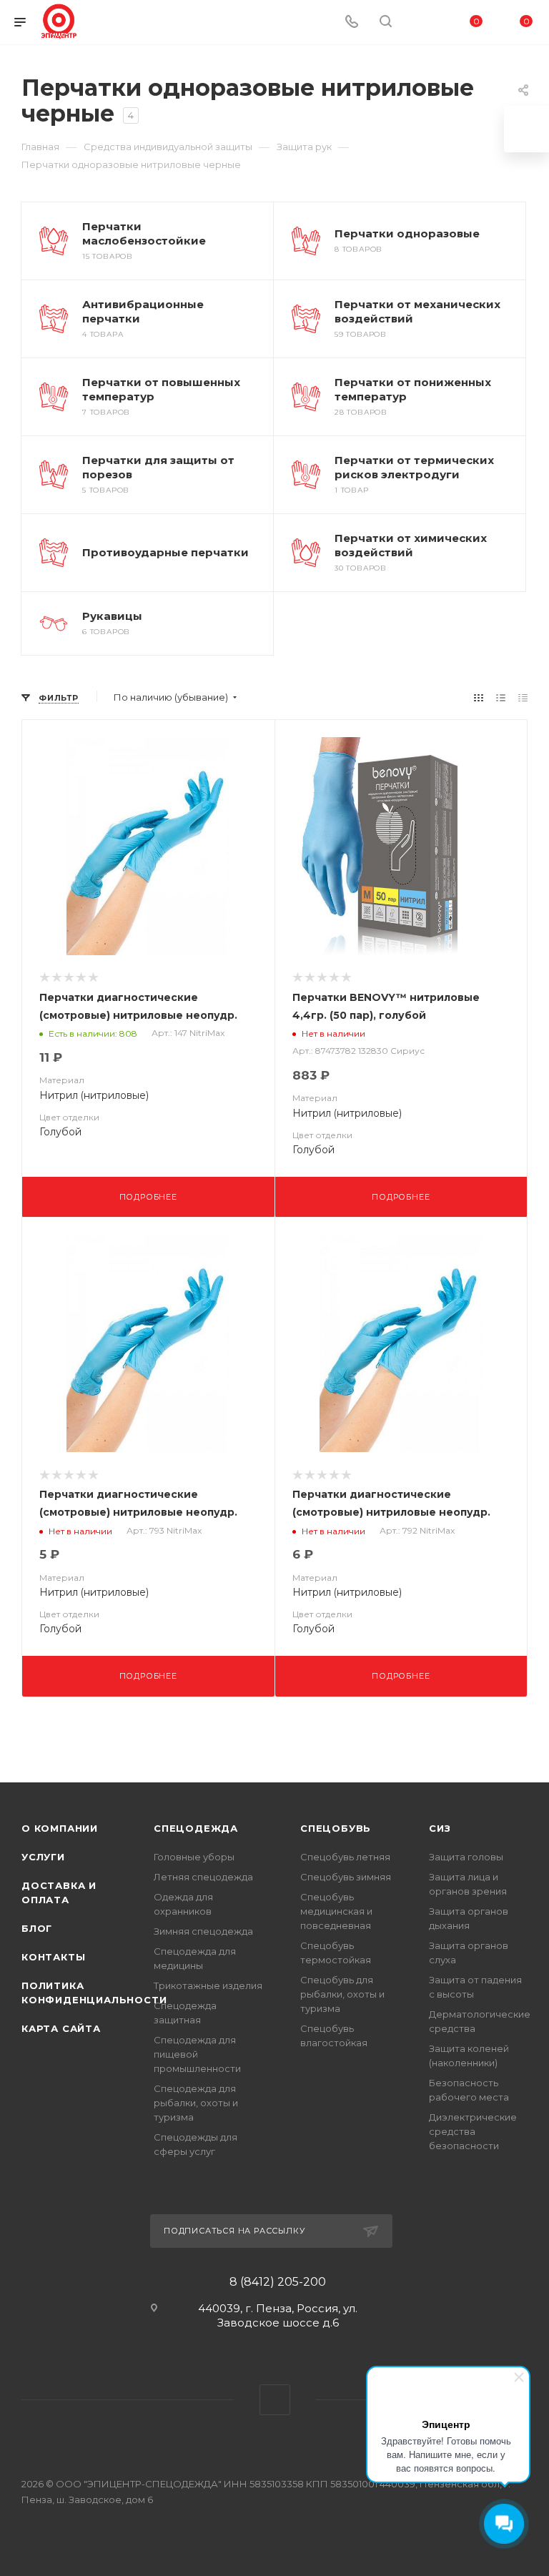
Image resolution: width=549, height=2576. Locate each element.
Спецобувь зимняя (346, 1877)
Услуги (43, 1857)
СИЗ (440, 1828)
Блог (37, 1928)
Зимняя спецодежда (203, 1931)
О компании (60, 1828)
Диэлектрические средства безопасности (473, 2131)
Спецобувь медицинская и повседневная (336, 1911)
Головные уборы (194, 1857)
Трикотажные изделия (208, 1985)
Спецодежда (196, 1828)
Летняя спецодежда (203, 1877)
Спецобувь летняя (345, 1857)
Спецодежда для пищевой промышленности (197, 2054)
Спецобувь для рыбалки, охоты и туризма (342, 1994)
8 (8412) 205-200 (278, 2282)
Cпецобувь (336, 1828)
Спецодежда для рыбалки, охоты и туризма (196, 2103)
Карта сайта (61, 2028)
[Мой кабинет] (420, 23)
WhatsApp (275, 2400)
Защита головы (466, 1857)
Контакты (53, 1957)
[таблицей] (523, 697)
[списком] (501, 697)
